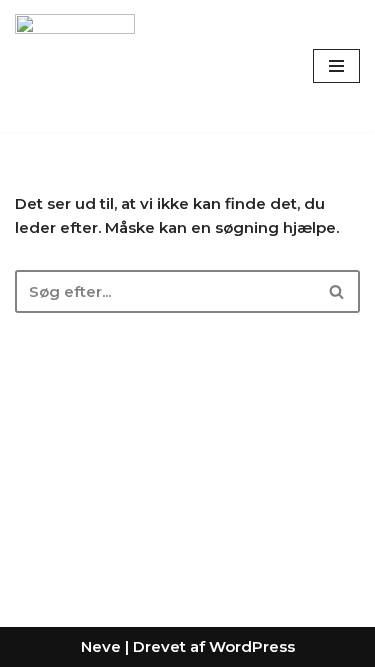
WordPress (252, 646)
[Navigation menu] (336, 66)
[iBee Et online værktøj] (75, 66)
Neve (101, 646)
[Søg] (337, 291)
